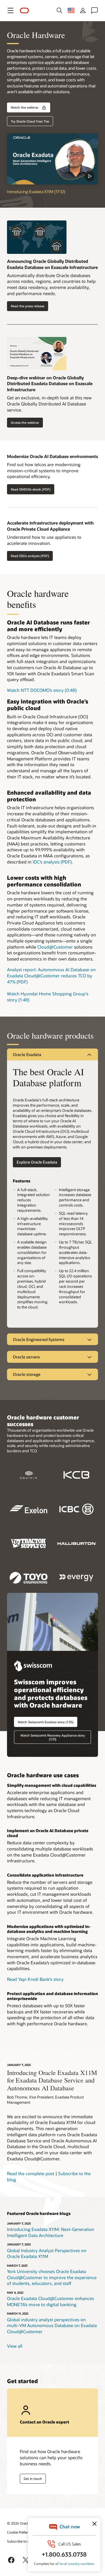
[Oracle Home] (24, 11)
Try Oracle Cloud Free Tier (30, 121)
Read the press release (28, 306)
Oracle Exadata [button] (27, 1054)
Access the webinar (25, 422)
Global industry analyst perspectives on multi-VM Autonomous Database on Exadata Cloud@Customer (52, 2325)
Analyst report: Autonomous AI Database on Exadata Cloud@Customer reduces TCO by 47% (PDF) (51, 975)
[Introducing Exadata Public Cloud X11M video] (52, 159)
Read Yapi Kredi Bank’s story (35, 1979)
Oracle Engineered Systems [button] (39, 1339)
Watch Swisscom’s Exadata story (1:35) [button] (46, 1722)
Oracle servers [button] (26, 1357)
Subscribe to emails (22, 2541)
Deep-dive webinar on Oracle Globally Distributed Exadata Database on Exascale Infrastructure (50, 384)
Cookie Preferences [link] (22, 2532)
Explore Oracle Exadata (37, 1162)
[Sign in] (83, 10)
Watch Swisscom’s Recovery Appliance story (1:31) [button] (53, 1737)
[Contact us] (94, 10)
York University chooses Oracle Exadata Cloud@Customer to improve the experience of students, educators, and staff (52, 2277)
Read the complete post (31, 2173)
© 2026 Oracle (18, 2523)
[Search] (60, 10)
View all (15, 2346)
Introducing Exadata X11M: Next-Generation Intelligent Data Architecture (51, 2232)
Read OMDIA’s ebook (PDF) (31, 489)
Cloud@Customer (55, 947)
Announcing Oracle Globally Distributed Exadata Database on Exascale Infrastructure (52, 264)
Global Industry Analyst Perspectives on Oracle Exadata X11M (47, 2253)
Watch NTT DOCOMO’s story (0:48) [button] (42, 690)
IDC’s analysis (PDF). (53, 862)
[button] (10, 10)
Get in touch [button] (33, 2479)
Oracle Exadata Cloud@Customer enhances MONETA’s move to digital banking (50, 2301)
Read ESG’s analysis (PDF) (30, 556)
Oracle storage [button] (27, 1374)
